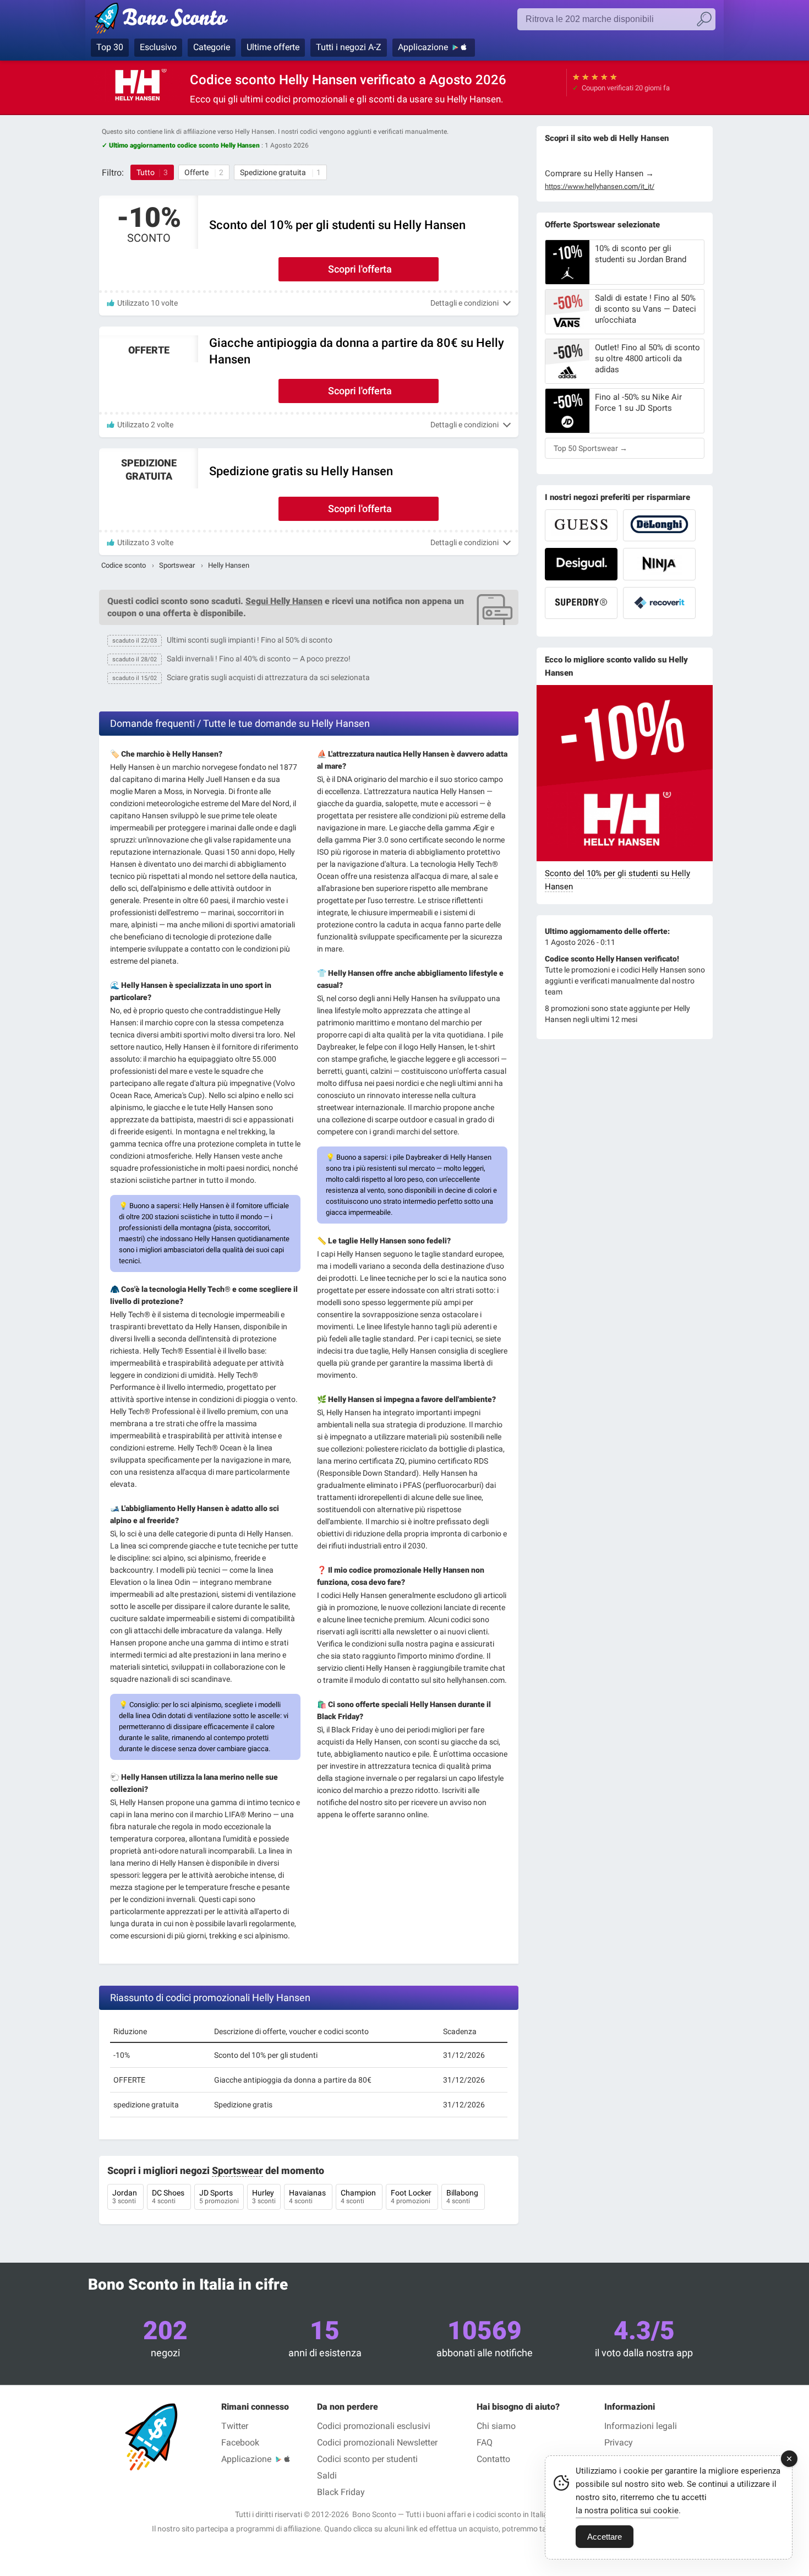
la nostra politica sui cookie (627, 2510)
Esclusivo (158, 47)
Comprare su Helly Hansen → (599, 173)
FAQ (485, 2442)
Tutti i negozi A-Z (349, 47)
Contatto (493, 2459)
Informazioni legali (641, 2426)
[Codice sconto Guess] (581, 525)
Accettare (605, 2537)
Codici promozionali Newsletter (377, 2442)
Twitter (235, 2426)
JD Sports (219, 2197)
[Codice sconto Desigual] (581, 564)
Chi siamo (496, 2426)
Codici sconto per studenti (367, 2459)
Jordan (125, 2197)
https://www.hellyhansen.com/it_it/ (600, 187)
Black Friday (341, 2492)
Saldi (327, 2476)
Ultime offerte (273, 47)
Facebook (240, 2442)
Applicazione (423, 47)
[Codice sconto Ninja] (659, 564)
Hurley (264, 2197)
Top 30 (110, 47)
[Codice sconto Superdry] (581, 603)
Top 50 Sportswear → (591, 448)
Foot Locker (412, 2197)
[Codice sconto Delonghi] (659, 525)
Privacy (619, 2442)
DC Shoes (169, 2197)
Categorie (212, 47)
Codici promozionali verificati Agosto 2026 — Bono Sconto (180, 20)
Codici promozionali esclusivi (374, 2426)
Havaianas (308, 2197)
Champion (359, 2197)
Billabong (463, 2197)
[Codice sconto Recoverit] (659, 603)
